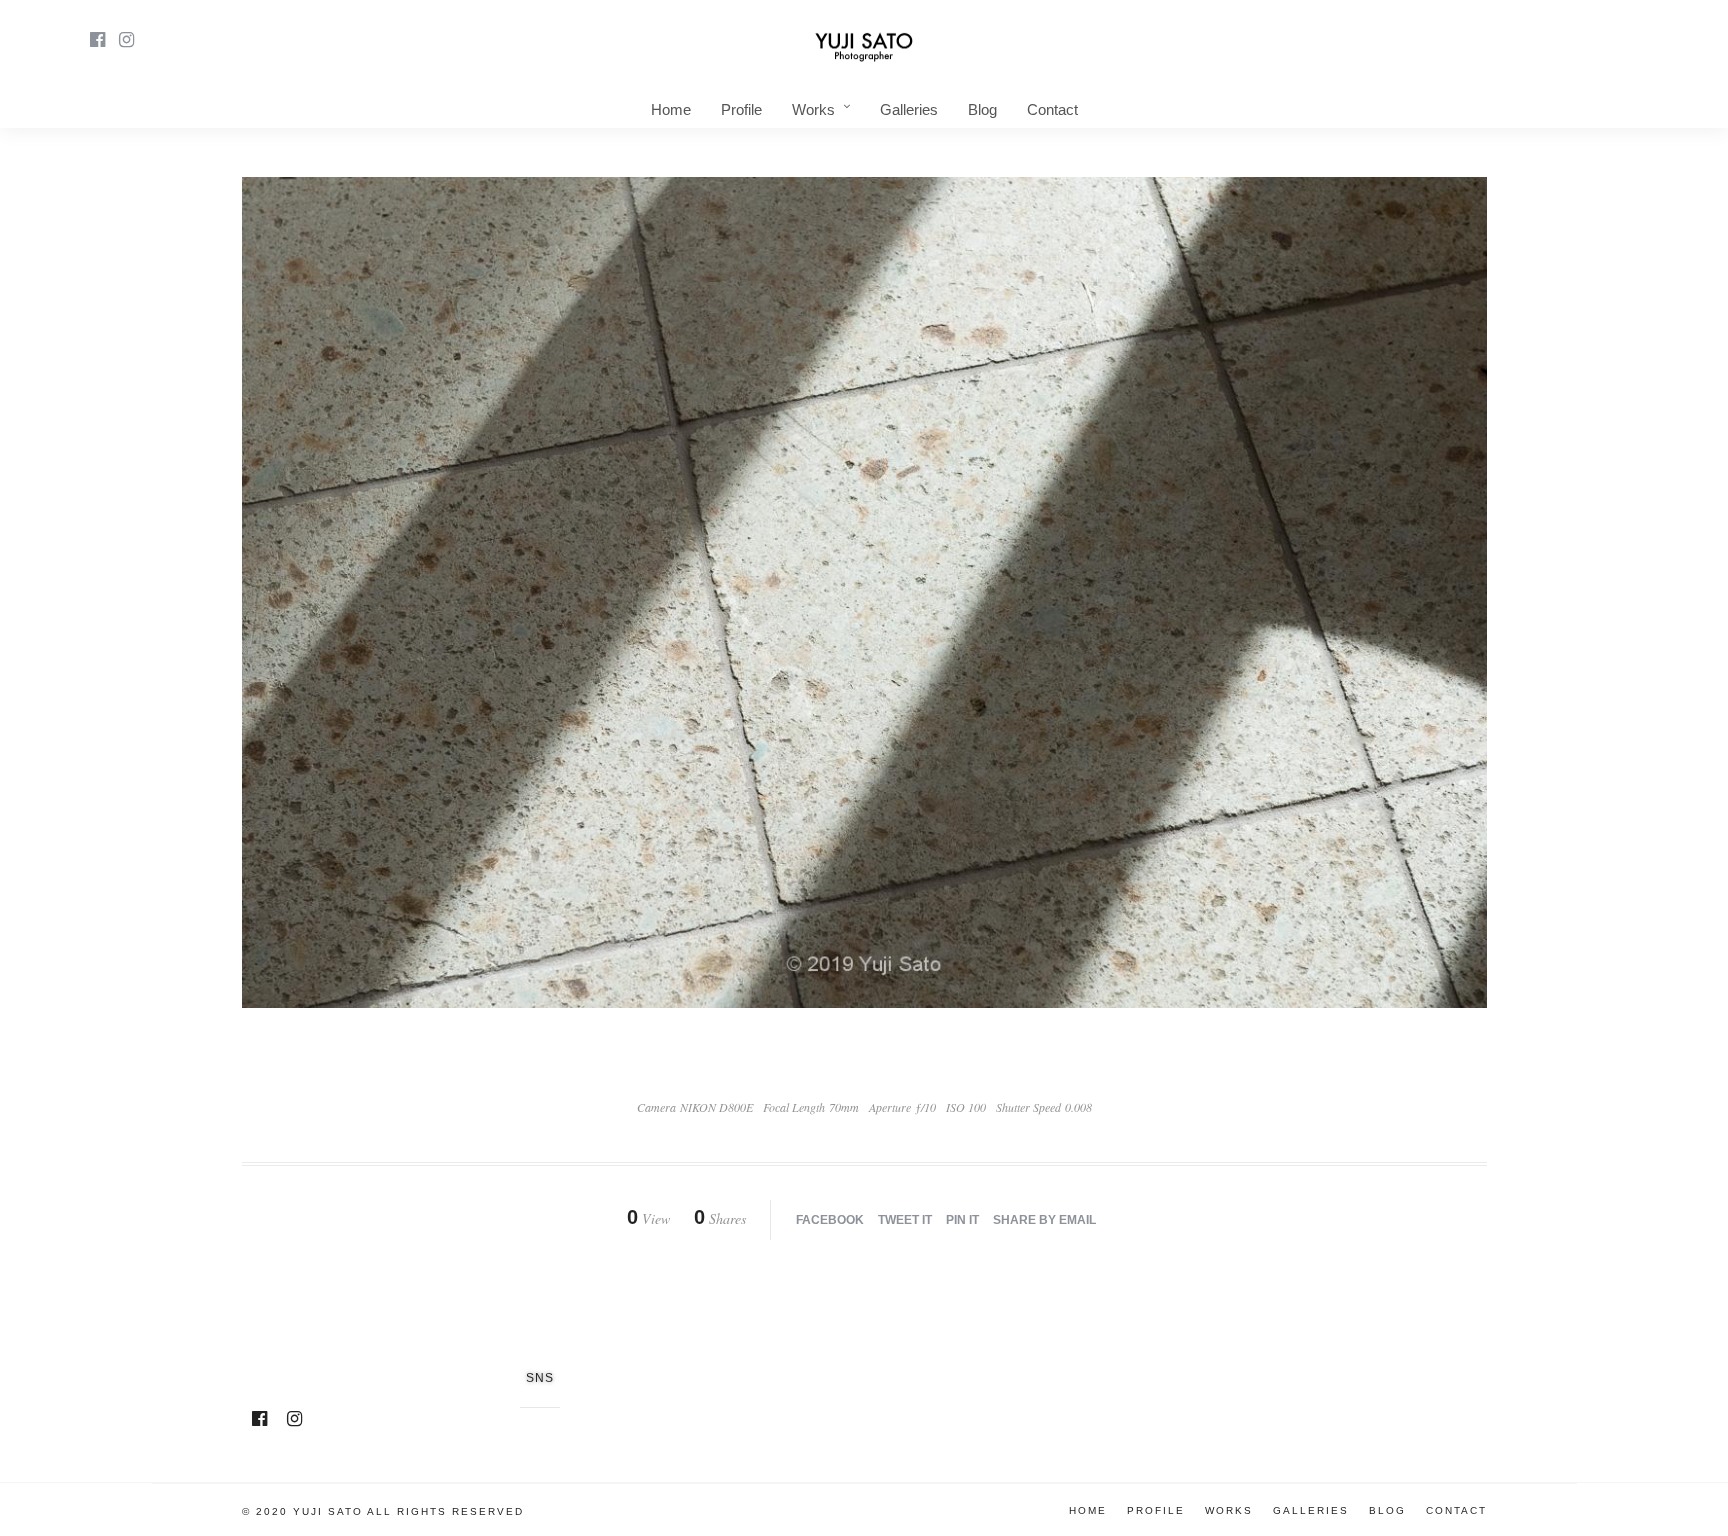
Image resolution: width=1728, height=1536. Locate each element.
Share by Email (1044, 1220)
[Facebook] (259, 1419)
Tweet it (905, 1220)
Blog (982, 109)
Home (671, 109)
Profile (741, 109)
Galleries (909, 109)
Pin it (962, 1220)
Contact (1052, 109)
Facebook (830, 1220)
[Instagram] (126, 40)
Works (813, 109)
